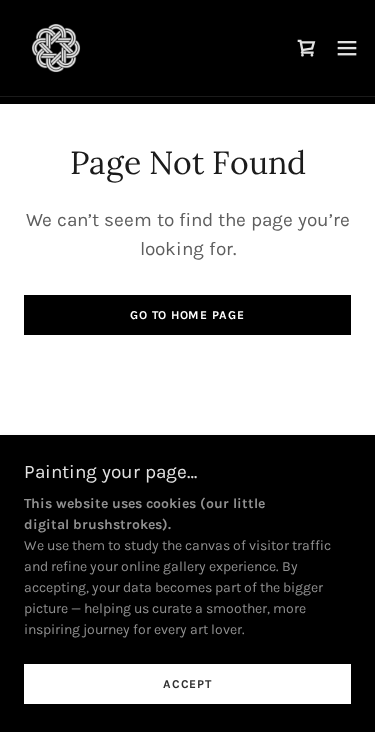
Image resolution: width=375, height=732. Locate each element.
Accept (187, 684)
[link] (56, 48)
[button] (347, 48)
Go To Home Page (187, 315)
